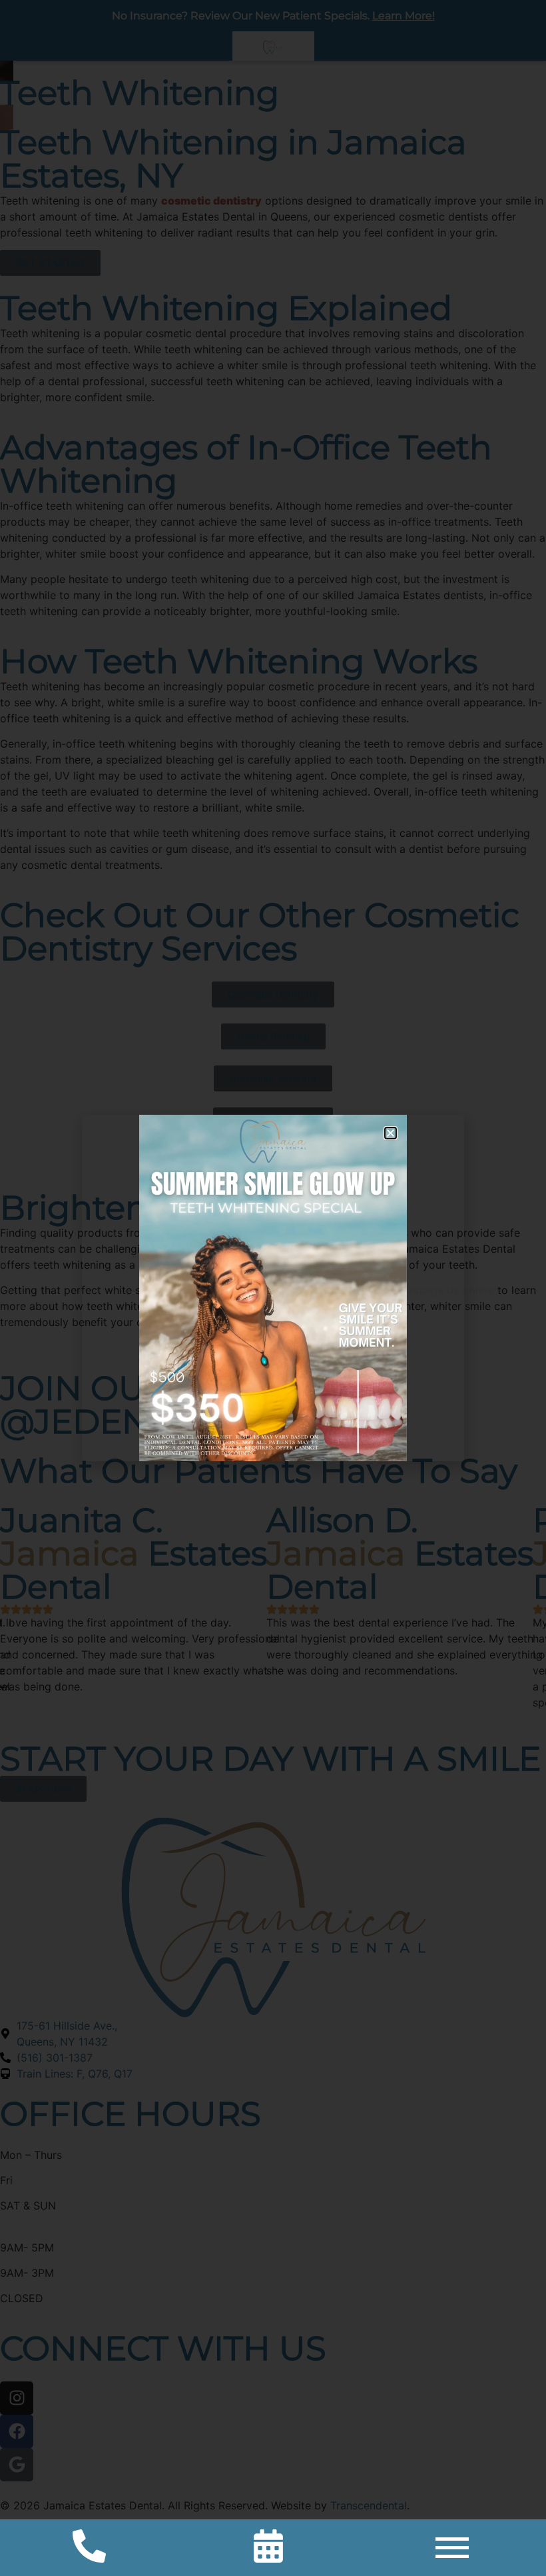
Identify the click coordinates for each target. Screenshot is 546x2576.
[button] (391, 1133)
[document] (273, 1288)
